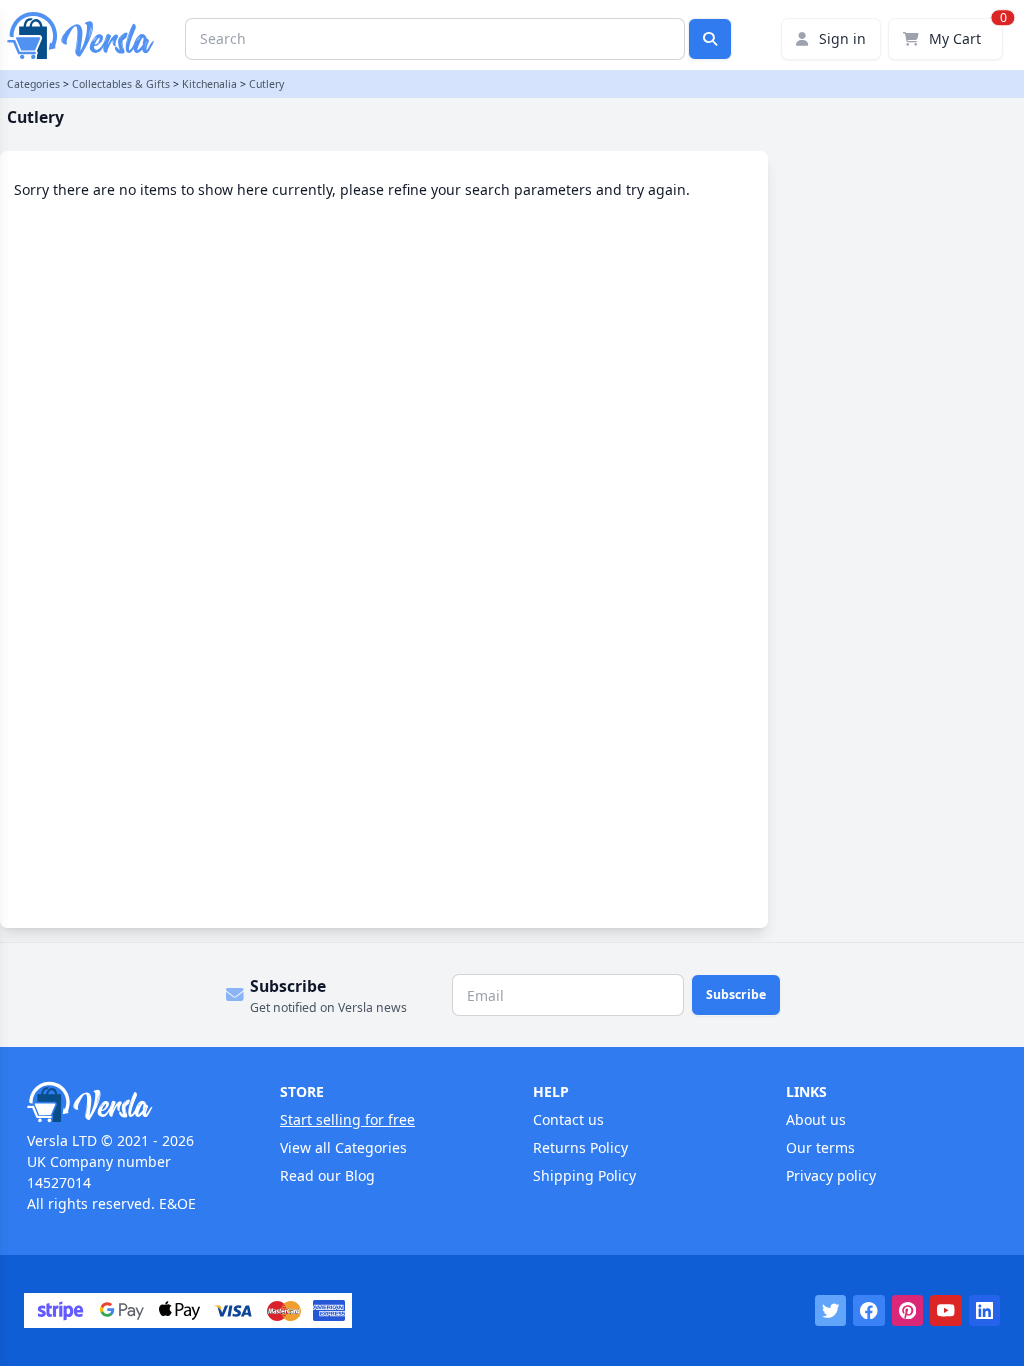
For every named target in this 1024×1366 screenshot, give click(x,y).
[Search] (710, 39)
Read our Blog (327, 1175)
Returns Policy (580, 1147)
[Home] (132, 1102)
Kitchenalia (209, 84)
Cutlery (266, 84)
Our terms (820, 1147)
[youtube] (946, 1311)
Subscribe (736, 994)
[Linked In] (985, 1311)
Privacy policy (831, 1175)
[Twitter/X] (831, 1311)
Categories (33, 84)
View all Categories (343, 1147)
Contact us (568, 1119)
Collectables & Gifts (121, 84)
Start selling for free (347, 1119)
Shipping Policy (584, 1175)
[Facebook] (869, 1311)
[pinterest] (908, 1311)
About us (816, 1119)
